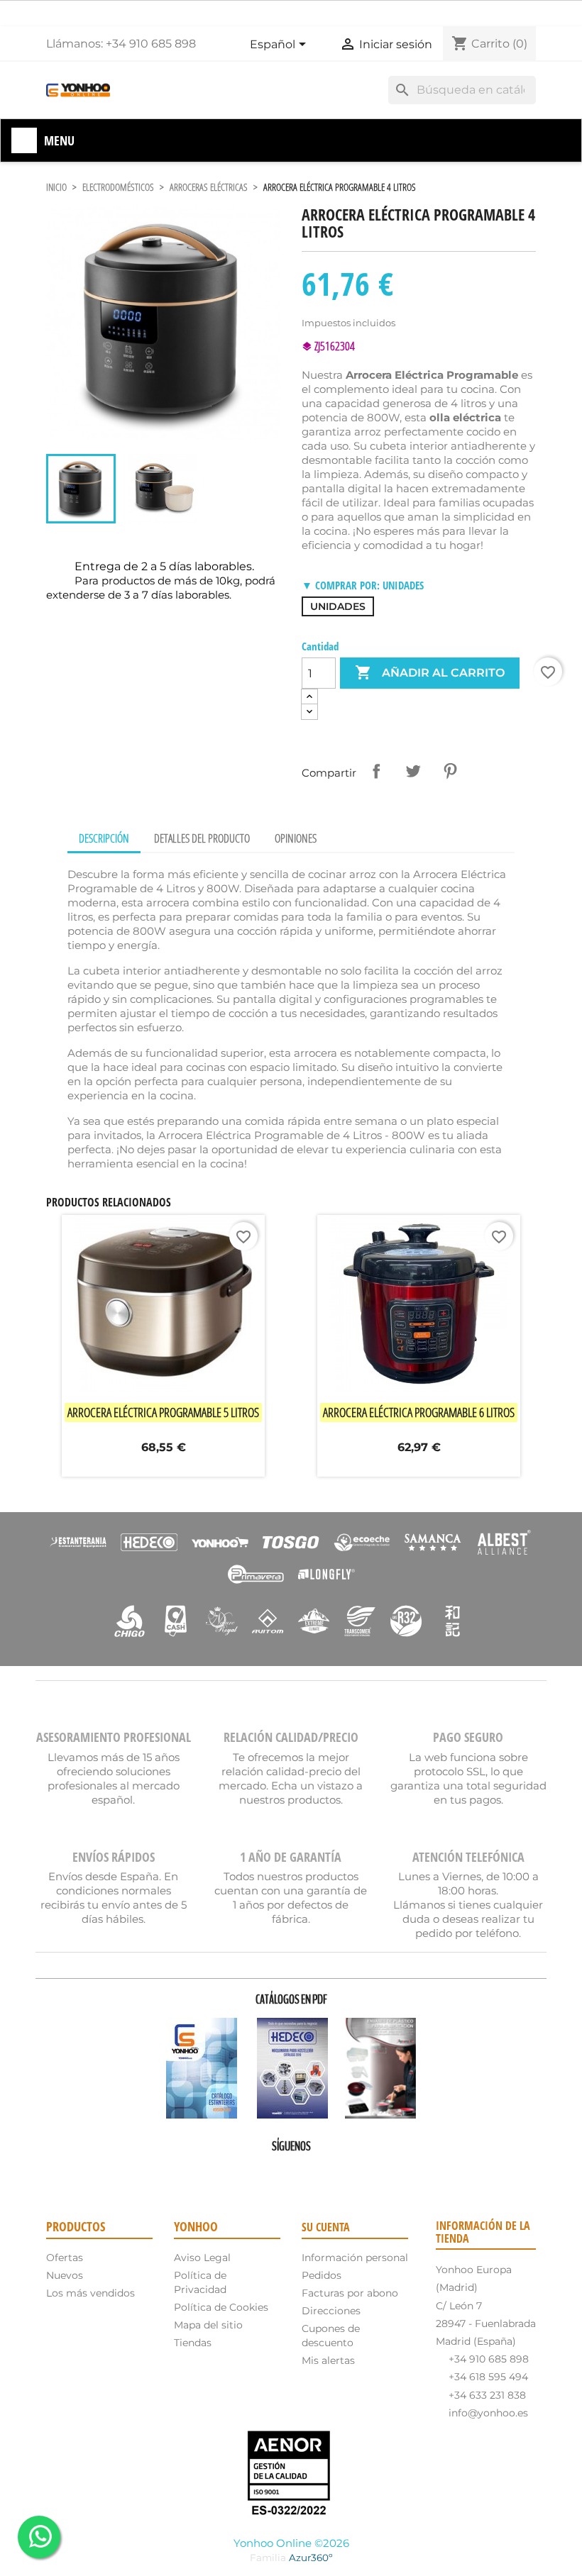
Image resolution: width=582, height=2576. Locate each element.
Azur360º (311, 2558)
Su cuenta (326, 2227)
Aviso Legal (202, 2258)
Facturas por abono (350, 2293)
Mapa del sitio (208, 2325)
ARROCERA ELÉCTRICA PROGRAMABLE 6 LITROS (419, 1412)
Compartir (376, 771)
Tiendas (193, 2343)
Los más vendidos (90, 2293)
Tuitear (413, 771)
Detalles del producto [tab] (202, 838)
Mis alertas (328, 2360)
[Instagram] (311, 2171)
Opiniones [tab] (296, 838)
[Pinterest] (291, 2171)
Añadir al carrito (430, 672)
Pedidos (322, 2275)
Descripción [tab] (104, 838)
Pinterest (450, 771)
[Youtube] (271, 2171)
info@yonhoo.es (488, 2413)
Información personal (355, 2258)
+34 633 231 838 (487, 2395)
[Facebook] (251, 2171)
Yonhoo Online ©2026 (291, 2543)
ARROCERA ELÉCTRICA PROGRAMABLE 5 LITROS (163, 1412)
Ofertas (65, 2258)
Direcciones (331, 2311)
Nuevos (65, 2275)
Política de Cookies (221, 2307)
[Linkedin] (331, 2171)
